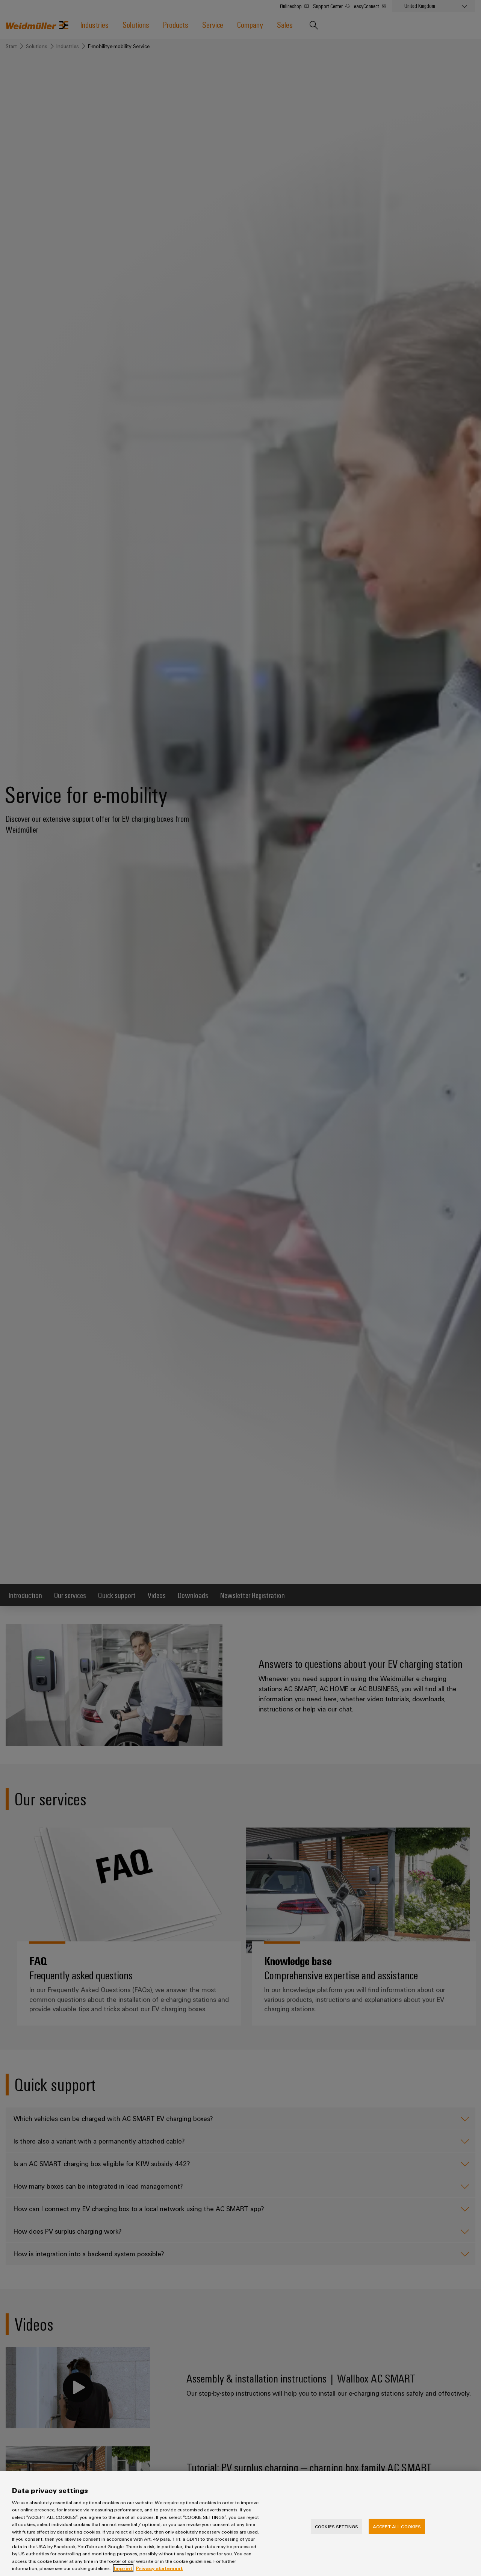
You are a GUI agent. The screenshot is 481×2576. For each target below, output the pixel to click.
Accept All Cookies (397, 2526)
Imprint (123, 2568)
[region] (240, 2523)
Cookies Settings (337, 2526)
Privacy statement (159, 2568)
